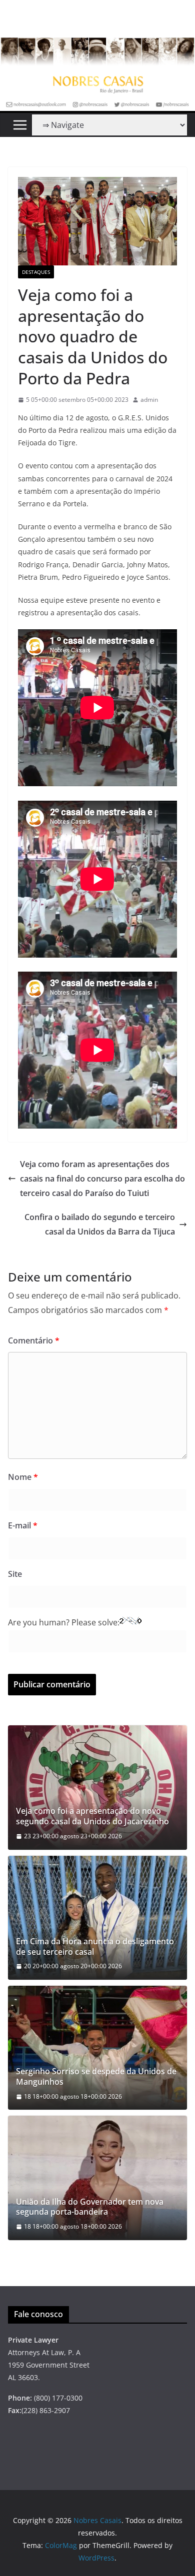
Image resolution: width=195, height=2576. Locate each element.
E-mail (23, 1525)
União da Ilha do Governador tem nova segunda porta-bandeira (90, 2207)
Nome (23, 1477)
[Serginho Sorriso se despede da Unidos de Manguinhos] (97, 2048)
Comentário (34, 1340)
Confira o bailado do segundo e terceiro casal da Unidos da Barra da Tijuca (100, 1224)
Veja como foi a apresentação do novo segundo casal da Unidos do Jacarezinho (92, 1816)
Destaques (36, 272)
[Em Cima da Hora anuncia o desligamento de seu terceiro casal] (97, 1918)
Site (15, 1574)
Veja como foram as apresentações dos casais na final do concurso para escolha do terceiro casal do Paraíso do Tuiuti (102, 1179)
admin (149, 400)
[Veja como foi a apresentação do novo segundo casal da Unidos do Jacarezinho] (97, 1787)
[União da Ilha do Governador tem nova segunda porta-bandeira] (97, 2178)
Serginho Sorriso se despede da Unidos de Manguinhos (96, 2077)
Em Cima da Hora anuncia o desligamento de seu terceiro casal (95, 1947)
